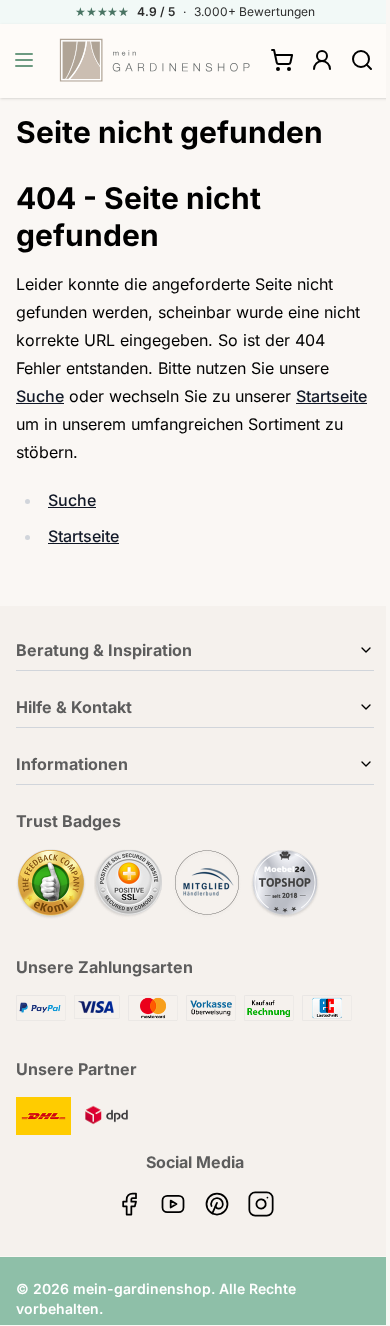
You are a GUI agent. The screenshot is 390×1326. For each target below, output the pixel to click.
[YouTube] (173, 1204)
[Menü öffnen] (24, 60)
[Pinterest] (217, 1204)
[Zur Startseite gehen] (155, 60)
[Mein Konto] (322, 60)
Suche (40, 396)
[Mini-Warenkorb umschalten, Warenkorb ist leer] (282, 60)
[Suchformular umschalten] (362, 60)
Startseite (331, 396)
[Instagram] (261, 1204)
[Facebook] (129, 1204)
